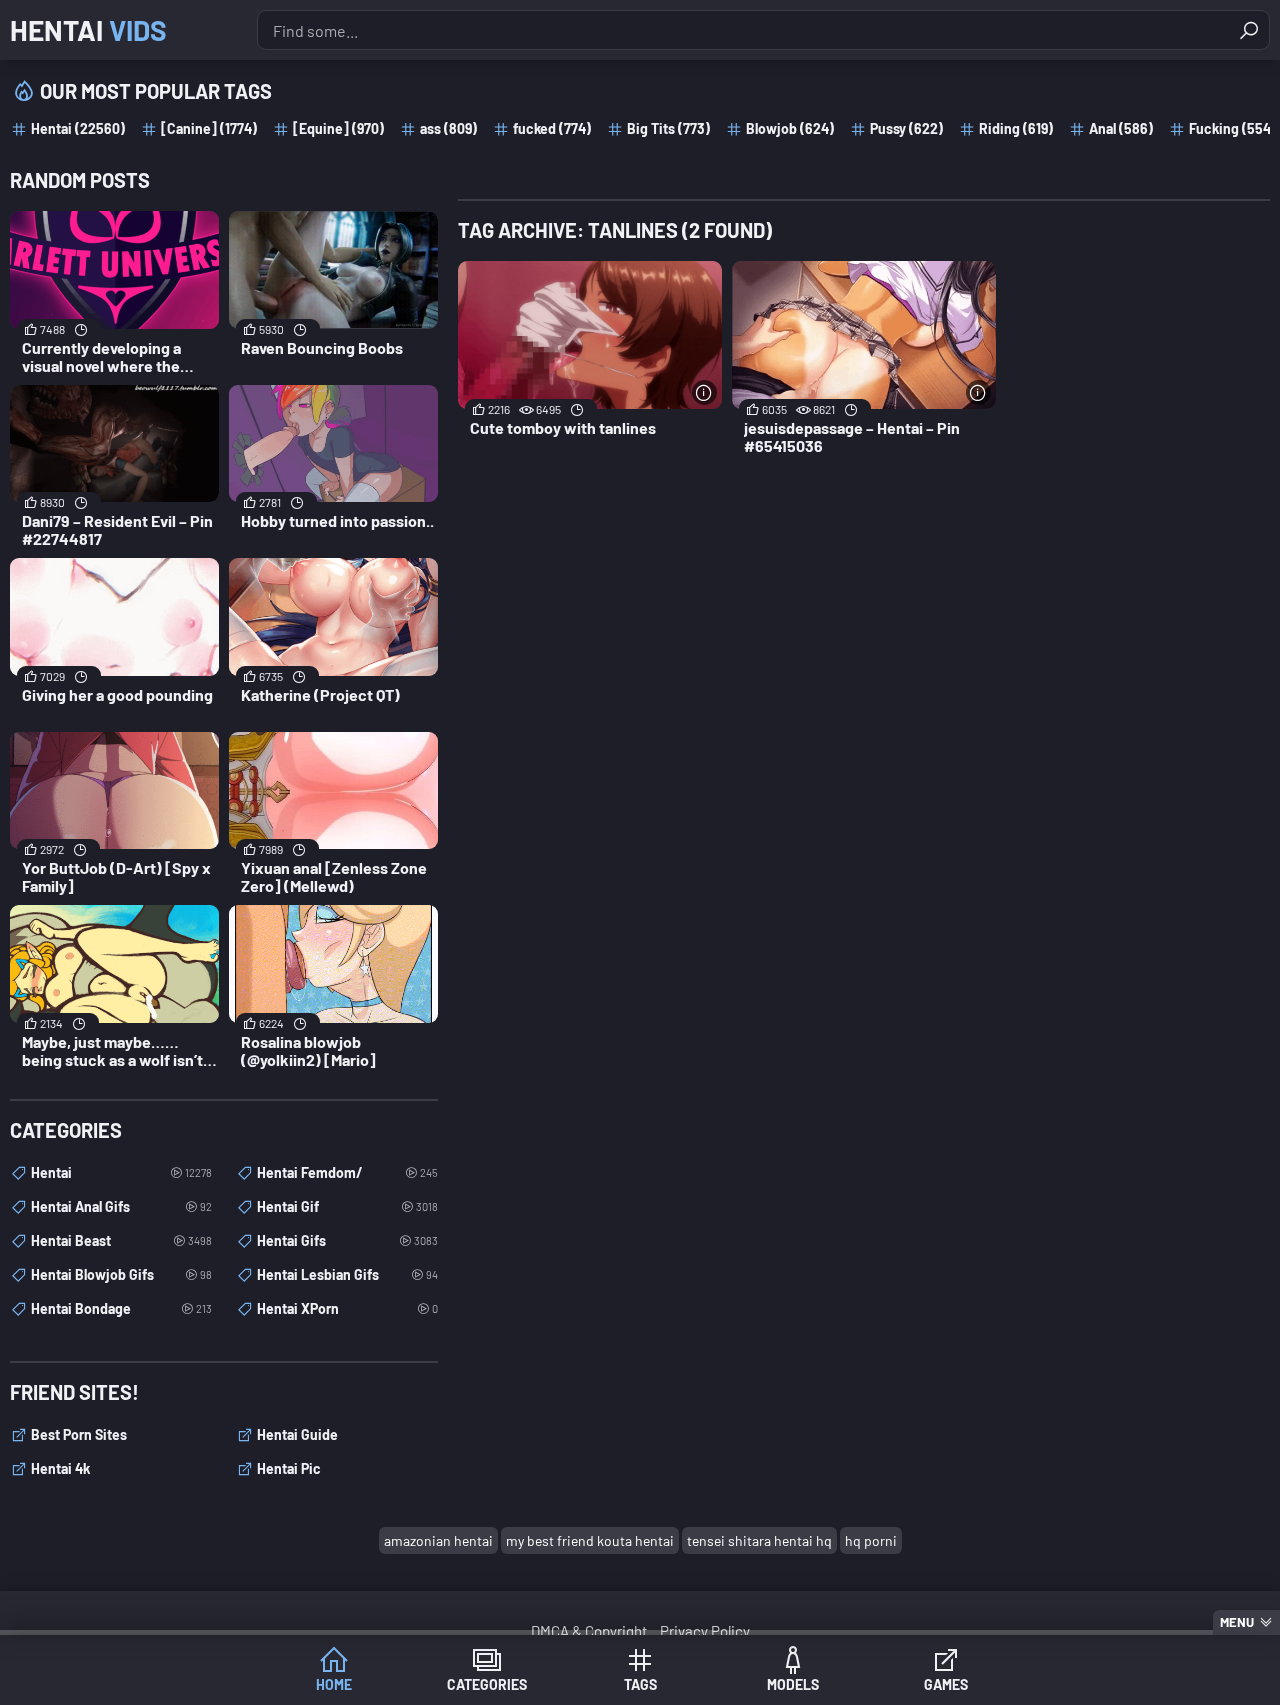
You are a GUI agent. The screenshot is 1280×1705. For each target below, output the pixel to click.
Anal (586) (1121, 128)
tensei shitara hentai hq (759, 1540)
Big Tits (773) (668, 128)
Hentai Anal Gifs (121, 1206)
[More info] (704, 392)
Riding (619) (1016, 128)
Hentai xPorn (347, 1308)
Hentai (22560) (78, 128)
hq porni (871, 1540)
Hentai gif (347, 1206)
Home (334, 1684)
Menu (1237, 1622)
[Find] (1249, 30)
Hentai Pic (289, 1468)
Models (793, 1684)
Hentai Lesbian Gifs (347, 1274)
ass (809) (448, 128)
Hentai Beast (121, 1240)
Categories (487, 1684)
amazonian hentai (438, 1540)
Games (946, 1684)
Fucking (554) (1232, 128)
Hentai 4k (60, 1468)
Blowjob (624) (790, 128)
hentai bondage (121, 1308)
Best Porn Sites (79, 1434)
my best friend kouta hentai (590, 1540)
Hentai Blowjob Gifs (121, 1274)
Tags (640, 1684)
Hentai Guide (297, 1434)
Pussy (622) (906, 128)
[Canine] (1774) (209, 128)
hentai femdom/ (347, 1172)
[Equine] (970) (338, 128)
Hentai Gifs (347, 1240)
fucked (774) (552, 128)
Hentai (88, 30)
